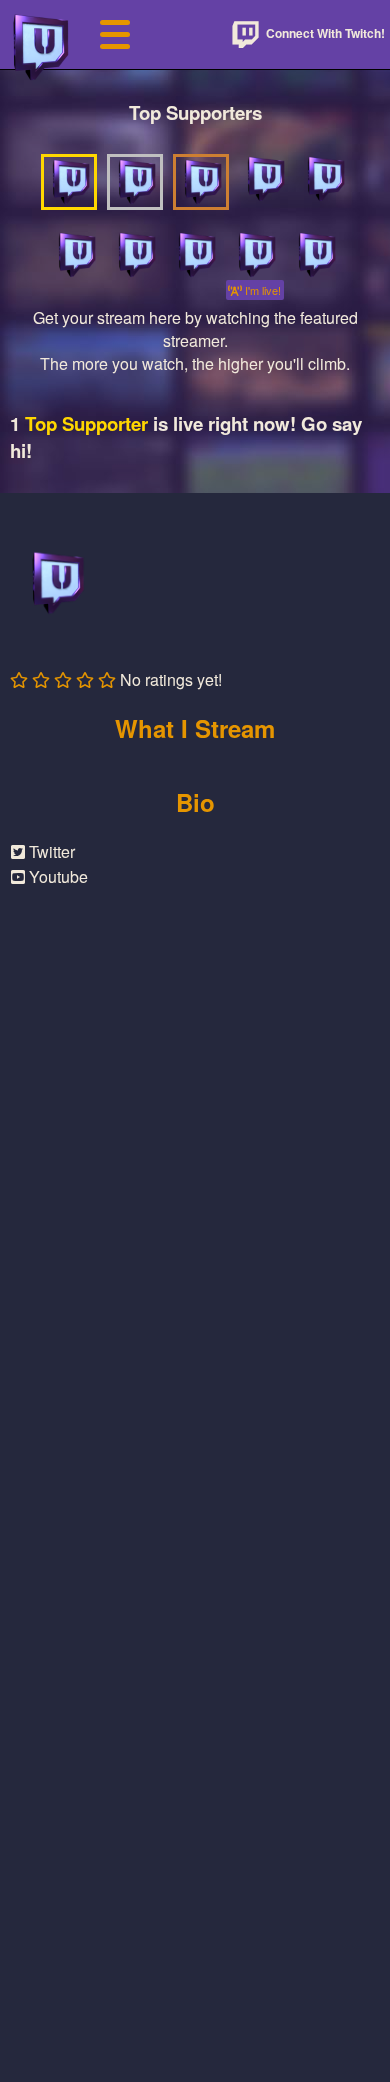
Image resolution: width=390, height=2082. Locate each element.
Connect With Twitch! (324, 33)
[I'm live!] (255, 255)
